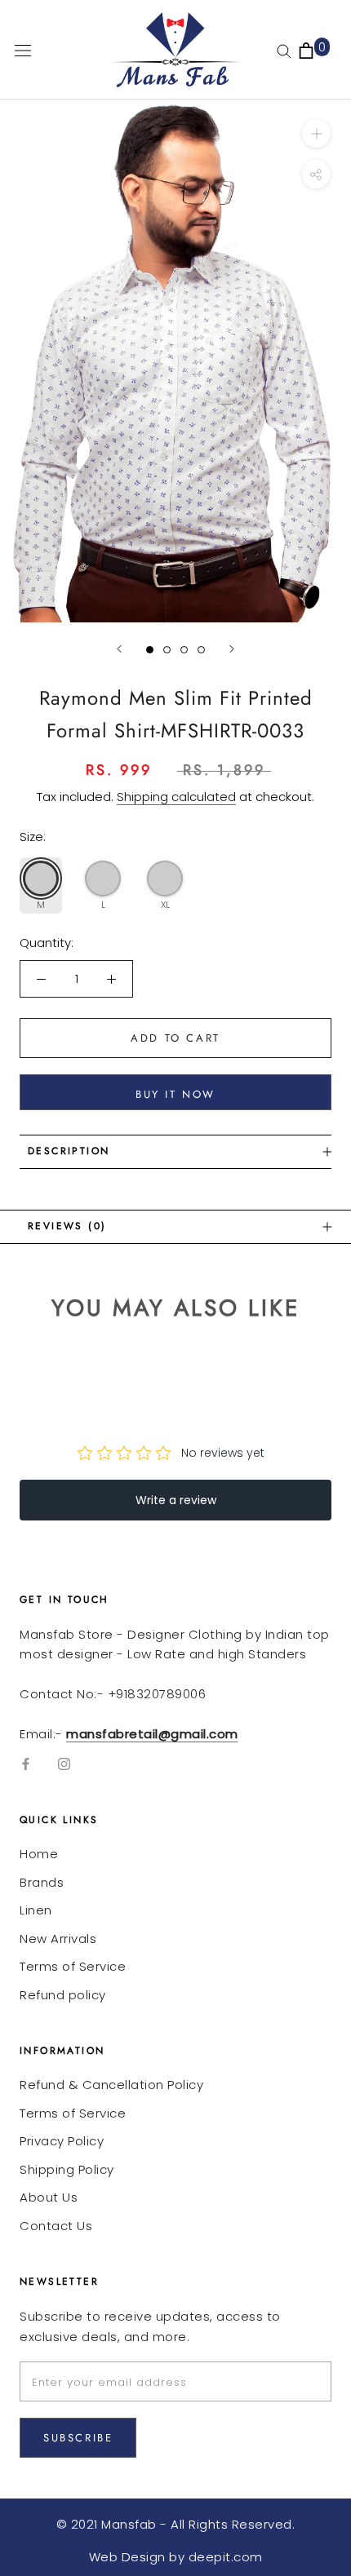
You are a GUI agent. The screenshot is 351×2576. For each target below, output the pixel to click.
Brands (42, 1882)
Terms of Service (73, 1966)
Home (39, 1854)
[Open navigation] (23, 50)
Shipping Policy (67, 2169)
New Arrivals (58, 1939)
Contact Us (56, 2226)
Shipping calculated (176, 797)
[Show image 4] (201, 650)
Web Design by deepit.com (176, 2557)
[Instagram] (64, 1764)
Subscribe (78, 2438)
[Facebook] (26, 1764)
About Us (49, 2197)
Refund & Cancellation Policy (111, 2085)
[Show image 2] (167, 650)
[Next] (232, 649)
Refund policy (63, 1995)
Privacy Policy (62, 2141)
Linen (36, 1910)
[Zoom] (316, 133)
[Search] (284, 50)
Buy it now (175, 1094)
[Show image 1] (150, 650)
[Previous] (119, 649)
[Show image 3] (184, 650)
